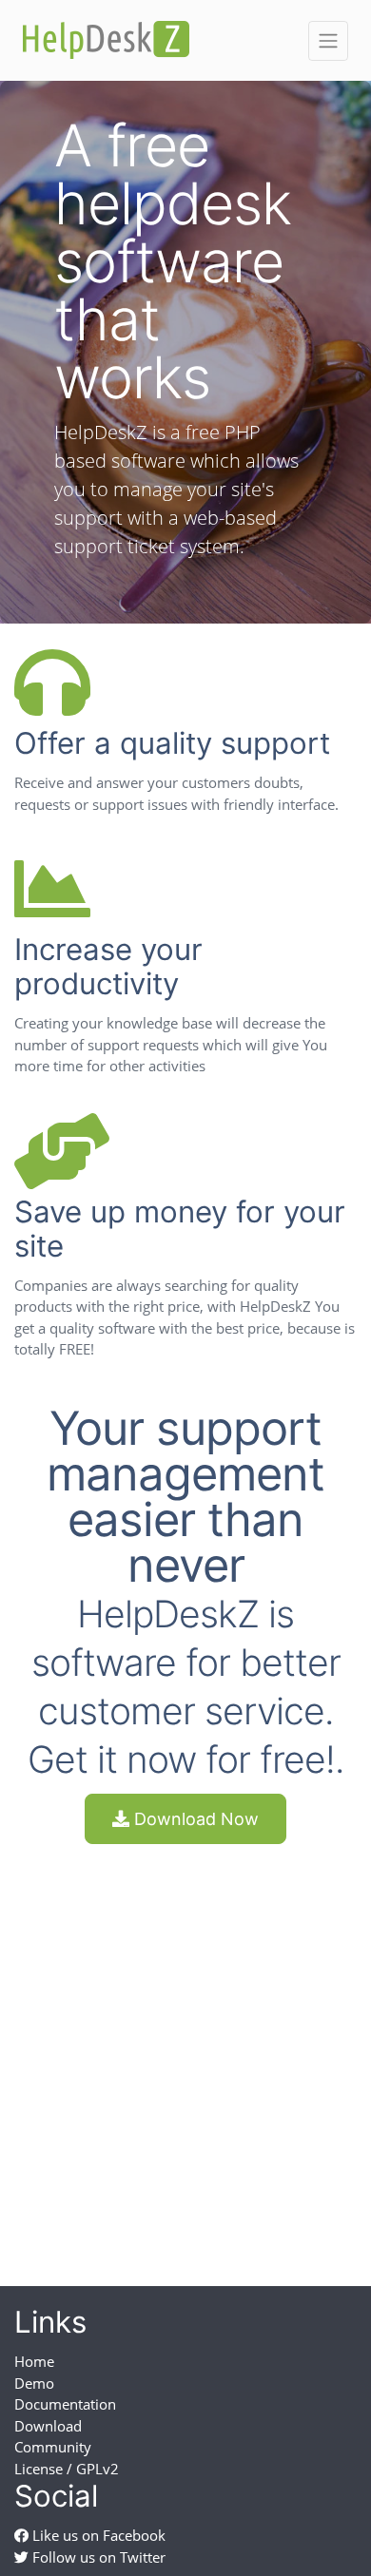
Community (53, 2447)
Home (34, 2361)
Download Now (194, 1819)
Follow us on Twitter (97, 2557)
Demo (34, 2383)
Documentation (65, 2404)
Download (48, 2426)
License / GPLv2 (67, 2469)
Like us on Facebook (97, 2535)
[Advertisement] (185, 2048)
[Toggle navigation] (328, 41)
